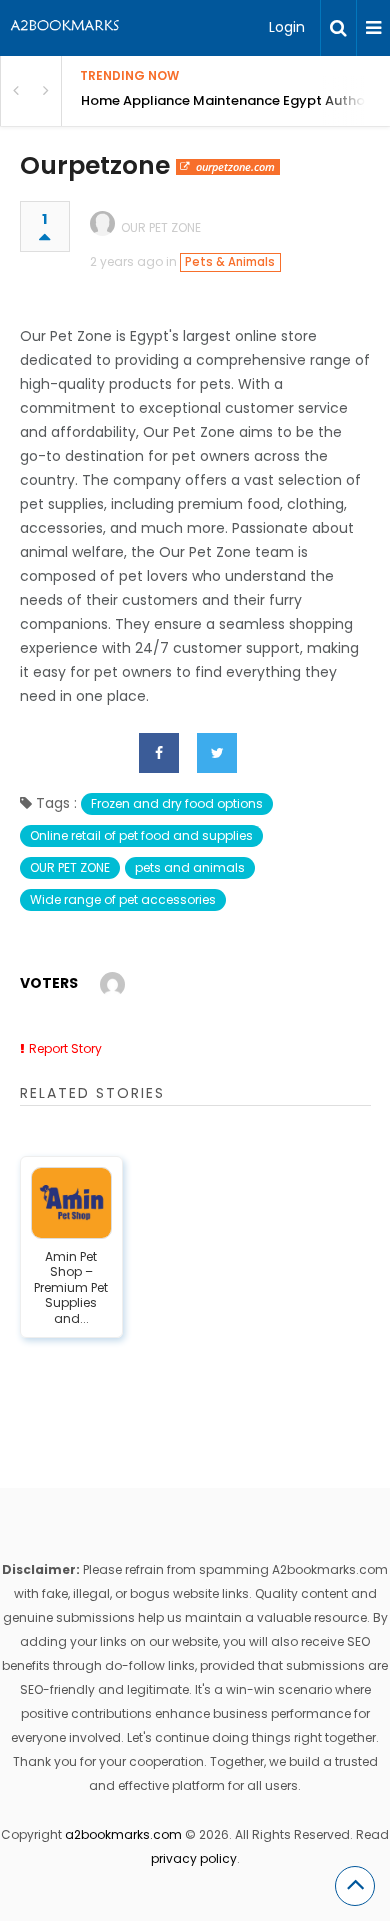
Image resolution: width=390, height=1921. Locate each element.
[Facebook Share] (159, 753)
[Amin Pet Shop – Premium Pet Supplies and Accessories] (72, 1203)
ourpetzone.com (235, 166)
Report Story (65, 1048)
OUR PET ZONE (161, 227)
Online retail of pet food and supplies (141, 835)
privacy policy (194, 1858)
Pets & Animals (230, 262)
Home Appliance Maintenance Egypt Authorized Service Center (235, 100)
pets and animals (190, 867)
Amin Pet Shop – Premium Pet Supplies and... (71, 1288)
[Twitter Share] (217, 753)
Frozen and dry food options (177, 803)
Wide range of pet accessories (123, 899)
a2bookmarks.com (123, 1834)
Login (287, 27)
